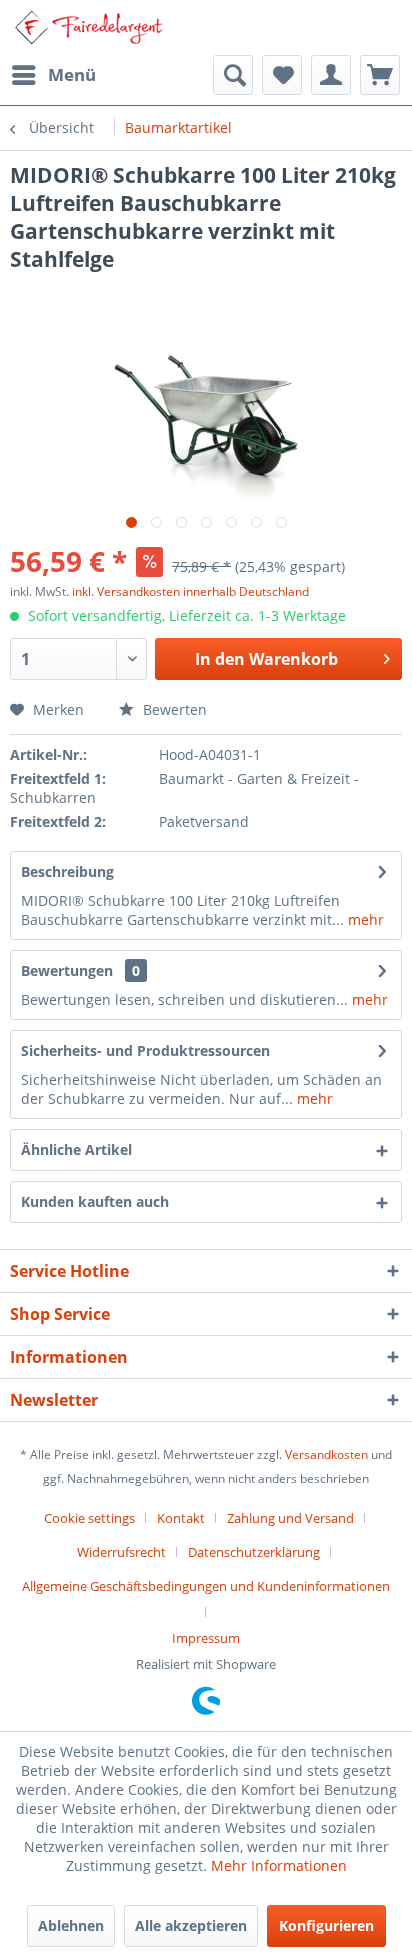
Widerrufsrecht (121, 1552)
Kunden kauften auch (95, 1201)
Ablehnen (71, 1925)
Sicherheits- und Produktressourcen (145, 1050)
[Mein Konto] (331, 75)
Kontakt (181, 1518)
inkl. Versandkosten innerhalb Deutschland (190, 591)
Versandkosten (326, 1454)
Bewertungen (67, 970)
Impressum (206, 1638)
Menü (72, 74)
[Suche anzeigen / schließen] (233, 75)
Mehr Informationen (279, 1865)
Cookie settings (89, 1518)
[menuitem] (53, 75)
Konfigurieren (326, 1925)
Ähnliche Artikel (76, 1149)
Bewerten (173, 709)
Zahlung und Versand (290, 1518)
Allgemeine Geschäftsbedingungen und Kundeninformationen (206, 1586)
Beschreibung (67, 871)
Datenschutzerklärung (254, 1552)
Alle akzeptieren (191, 1925)
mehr (364, 919)
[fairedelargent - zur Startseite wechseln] (88, 27)
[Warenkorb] (380, 75)
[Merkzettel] (282, 75)
